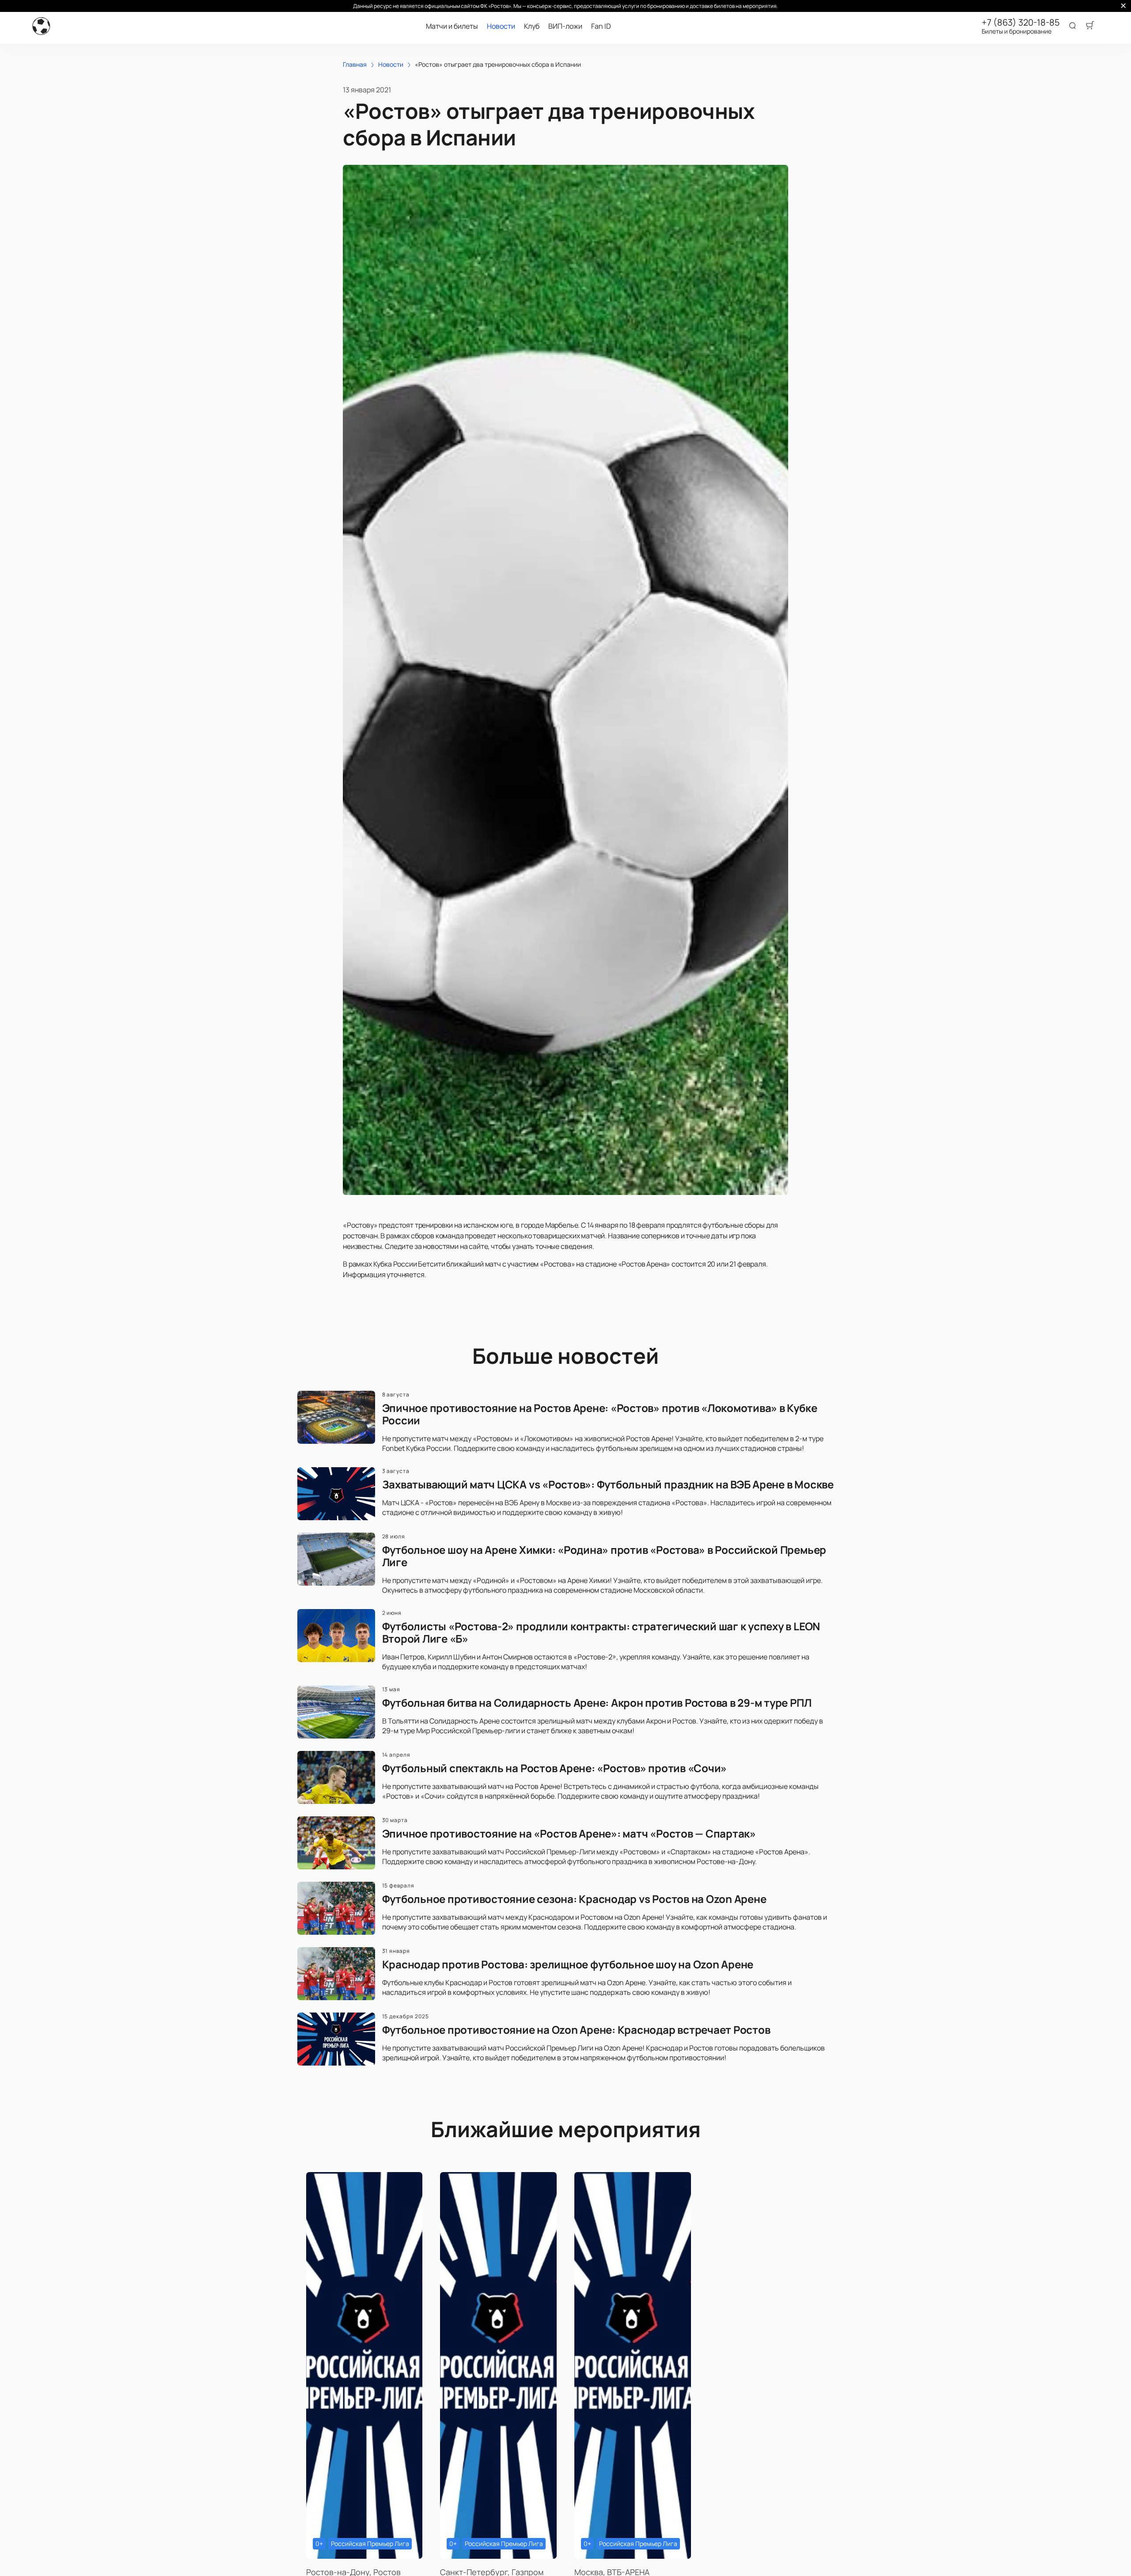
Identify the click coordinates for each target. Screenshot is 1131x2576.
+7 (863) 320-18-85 (1021, 23)
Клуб (532, 26)
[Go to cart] (1090, 26)
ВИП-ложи (565, 26)
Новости (501, 26)
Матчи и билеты (452, 26)
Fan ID (601, 26)
